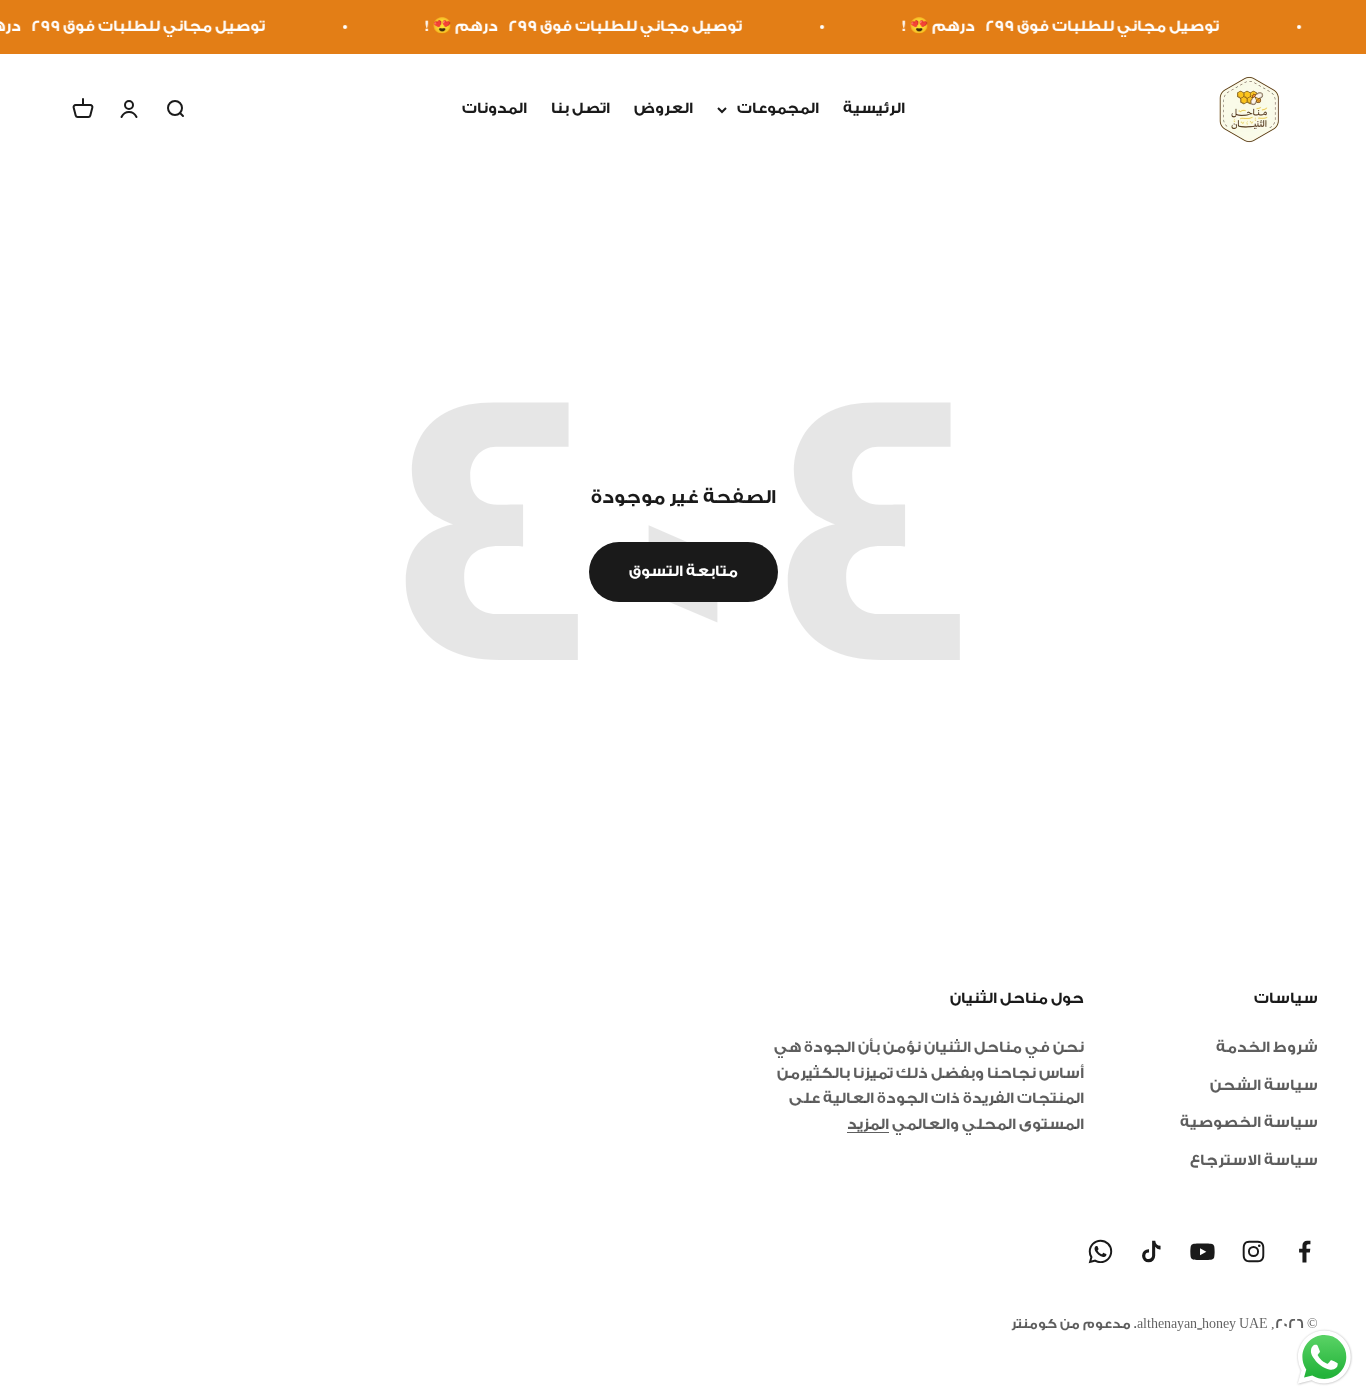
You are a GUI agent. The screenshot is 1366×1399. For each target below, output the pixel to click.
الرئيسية (874, 108)
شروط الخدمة (1267, 1047)
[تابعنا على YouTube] (1202, 1251)
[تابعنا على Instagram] (1253, 1251)
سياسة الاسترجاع (1254, 1160)
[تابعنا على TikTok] (1151, 1251)
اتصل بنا (580, 108)
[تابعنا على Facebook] (1304, 1251)
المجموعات (778, 108)
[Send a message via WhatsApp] (1324, 1357)
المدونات (494, 108)
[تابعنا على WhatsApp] (1100, 1251)
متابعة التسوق (683, 571)
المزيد (868, 1124)
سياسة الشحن (1264, 1085)
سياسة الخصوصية (1249, 1122)
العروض (663, 108)
